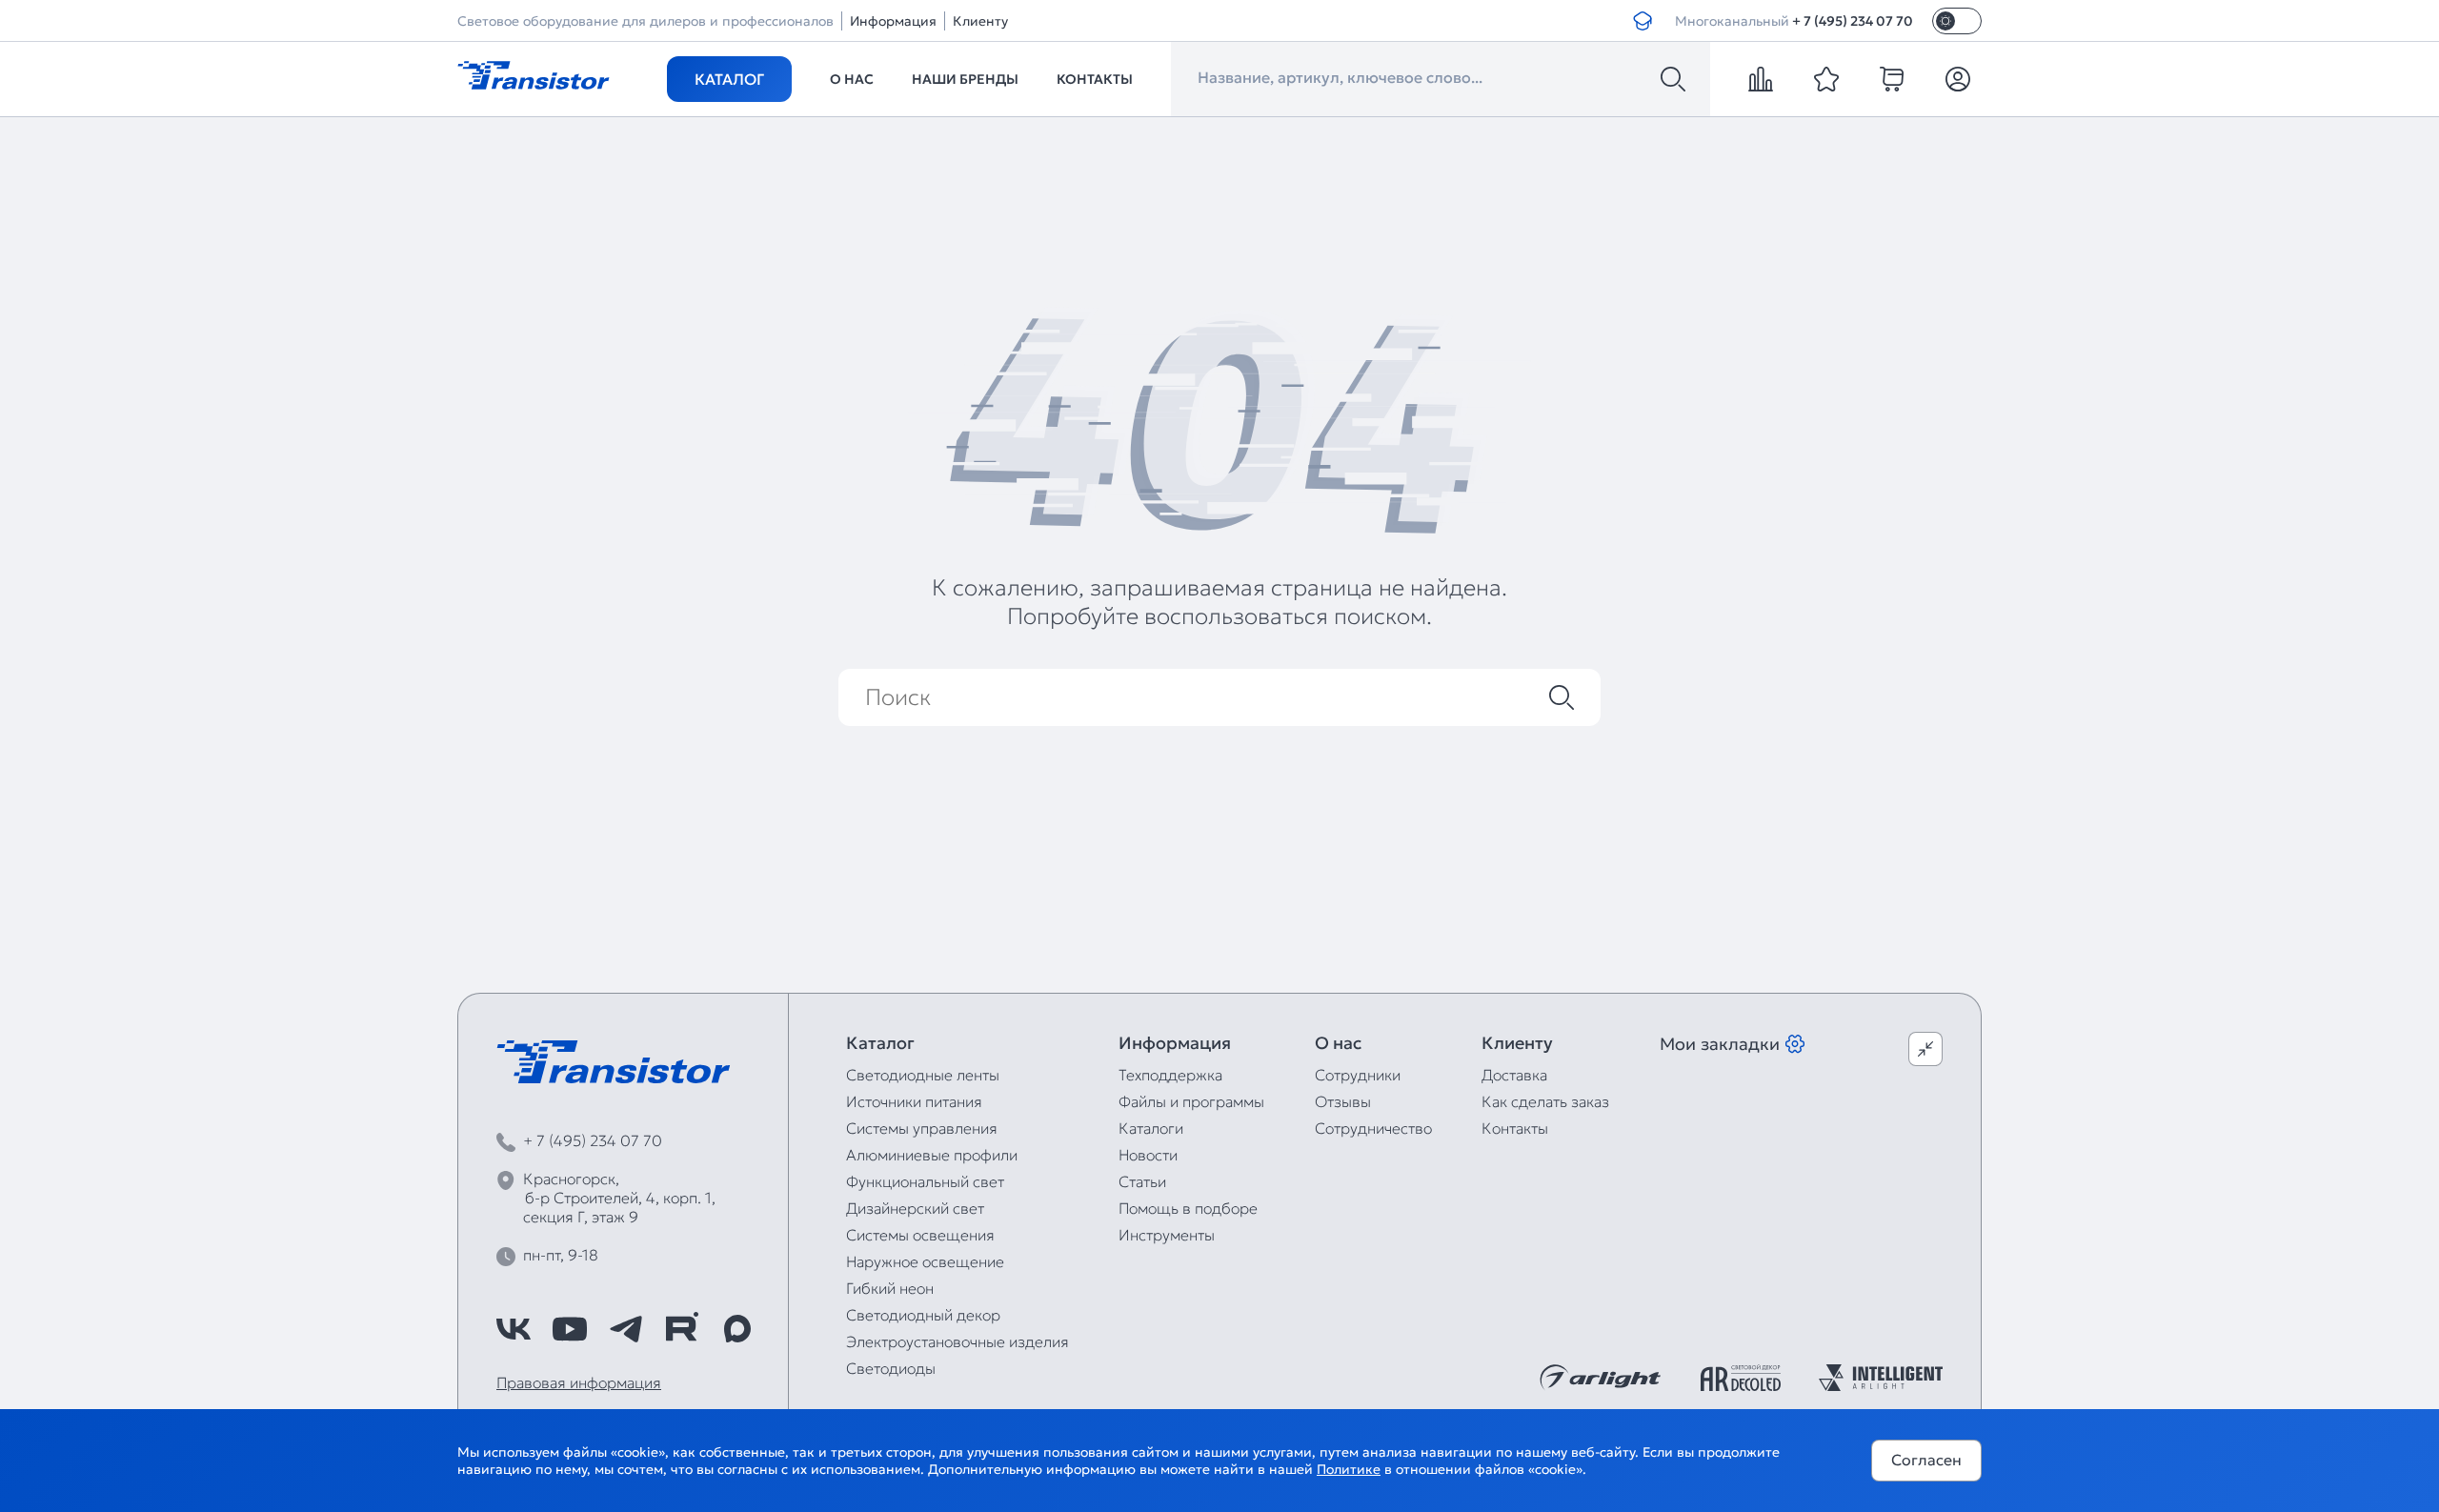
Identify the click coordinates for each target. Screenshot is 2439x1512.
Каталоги (1151, 1128)
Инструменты (1167, 1235)
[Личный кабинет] (1958, 79)
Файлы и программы (1191, 1101)
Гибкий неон (890, 1288)
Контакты (1095, 79)
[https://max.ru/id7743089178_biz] (737, 1329)
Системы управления (922, 1128)
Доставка (1514, 1075)
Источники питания (914, 1101)
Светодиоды (891, 1368)
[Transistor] (534, 73)
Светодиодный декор (923, 1315)
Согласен (1926, 1460)
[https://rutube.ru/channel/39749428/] (681, 1329)
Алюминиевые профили (932, 1155)
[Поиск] (1673, 79)
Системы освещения (920, 1235)
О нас (852, 79)
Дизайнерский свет (915, 1208)
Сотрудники (1358, 1075)
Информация (893, 21)
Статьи (1142, 1181)
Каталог (729, 79)
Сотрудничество (1373, 1128)
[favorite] (1826, 79)
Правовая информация (579, 1382)
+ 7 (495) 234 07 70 (1853, 21)
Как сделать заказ (1545, 1101)
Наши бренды (965, 79)
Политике (1349, 1469)
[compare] (1761, 79)
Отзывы (1343, 1101)
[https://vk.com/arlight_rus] (514, 1329)
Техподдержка (1170, 1075)
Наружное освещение (925, 1261)
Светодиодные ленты (923, 1075)
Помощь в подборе (1188, 1208)
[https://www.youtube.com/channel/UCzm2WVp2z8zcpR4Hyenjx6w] (570, 1329)
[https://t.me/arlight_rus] (626, 1329)
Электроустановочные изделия (957, 1341)
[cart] (1892, 79)
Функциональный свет (925, 1181)
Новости (1148, 1155)
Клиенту (980, 21)
